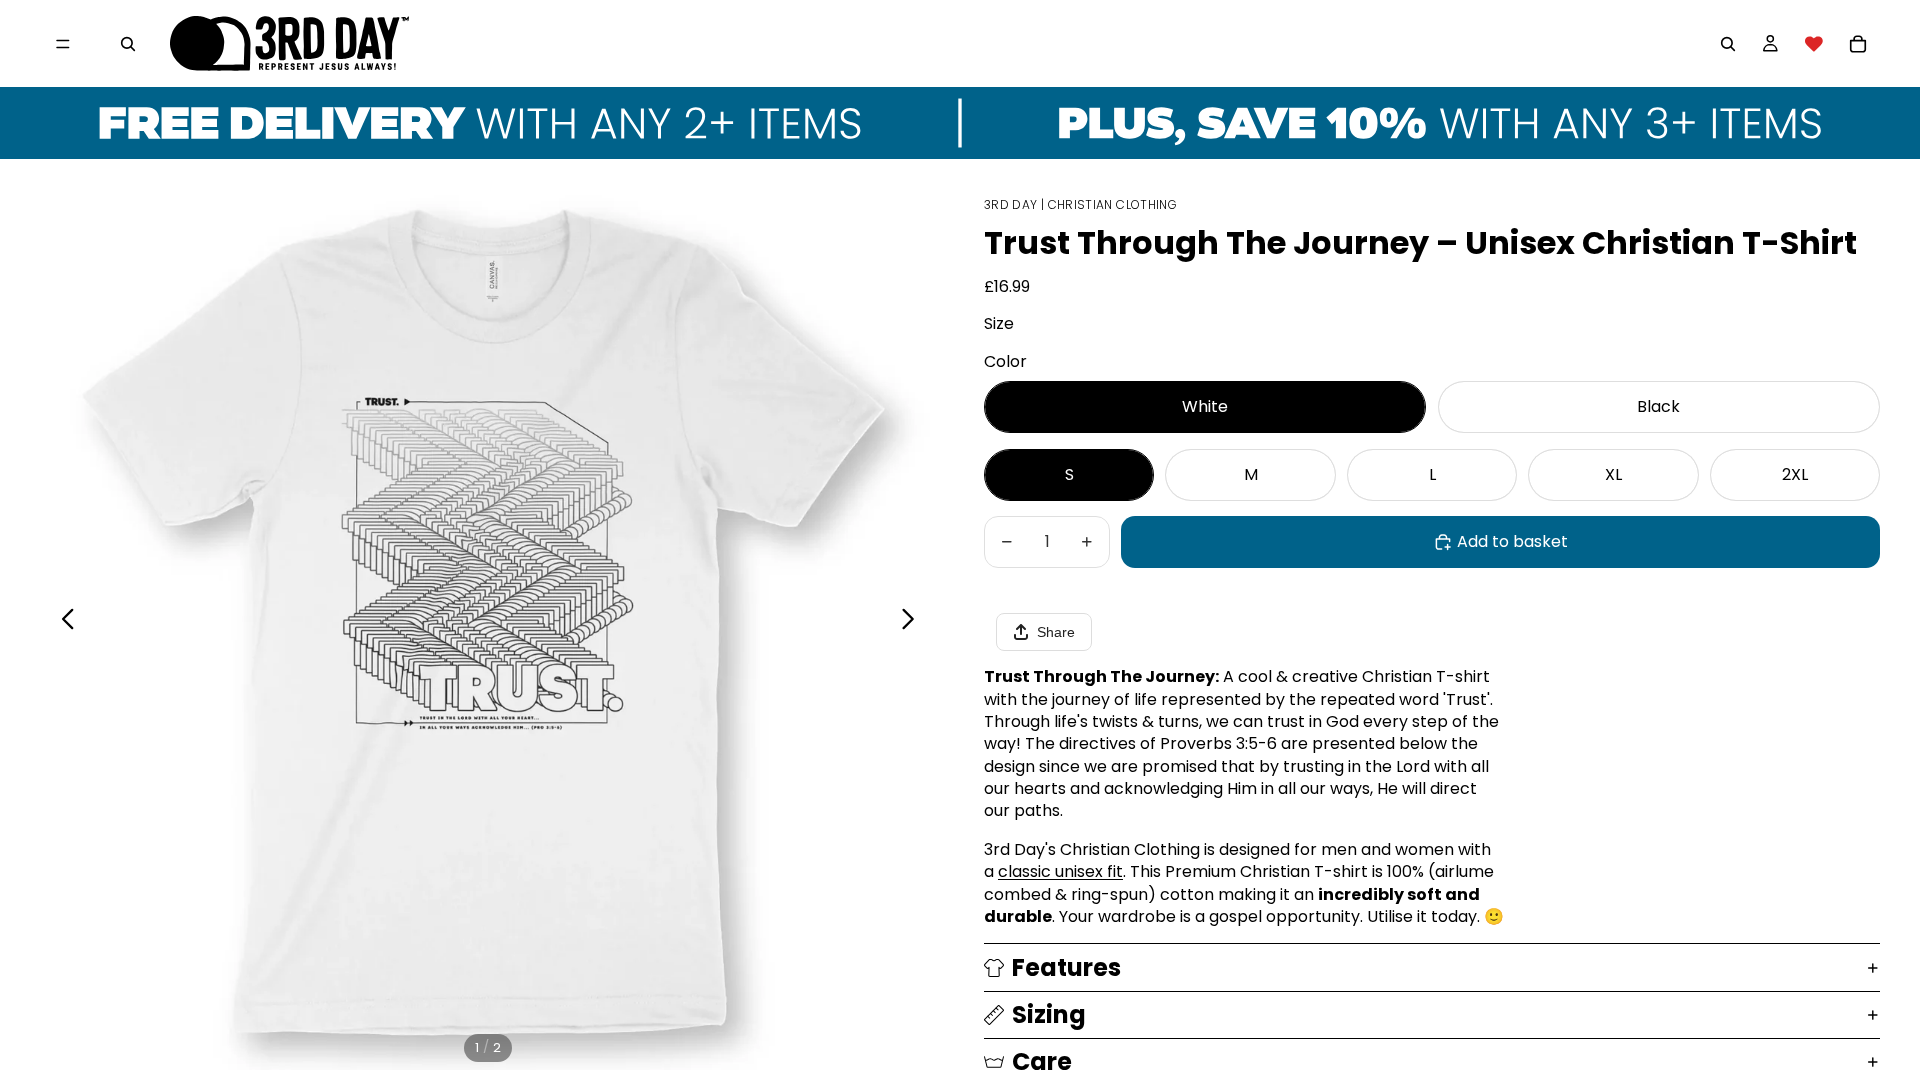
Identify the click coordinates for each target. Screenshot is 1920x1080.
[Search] (128, 44)
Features (1066, 967)
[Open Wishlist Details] (1814, 44)
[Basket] (1858, 44)
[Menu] (63, 44)
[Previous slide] (62, 622)
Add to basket (1512, 541)
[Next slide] (913, 622)
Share (1056, 632)
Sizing (1049, 1014)
